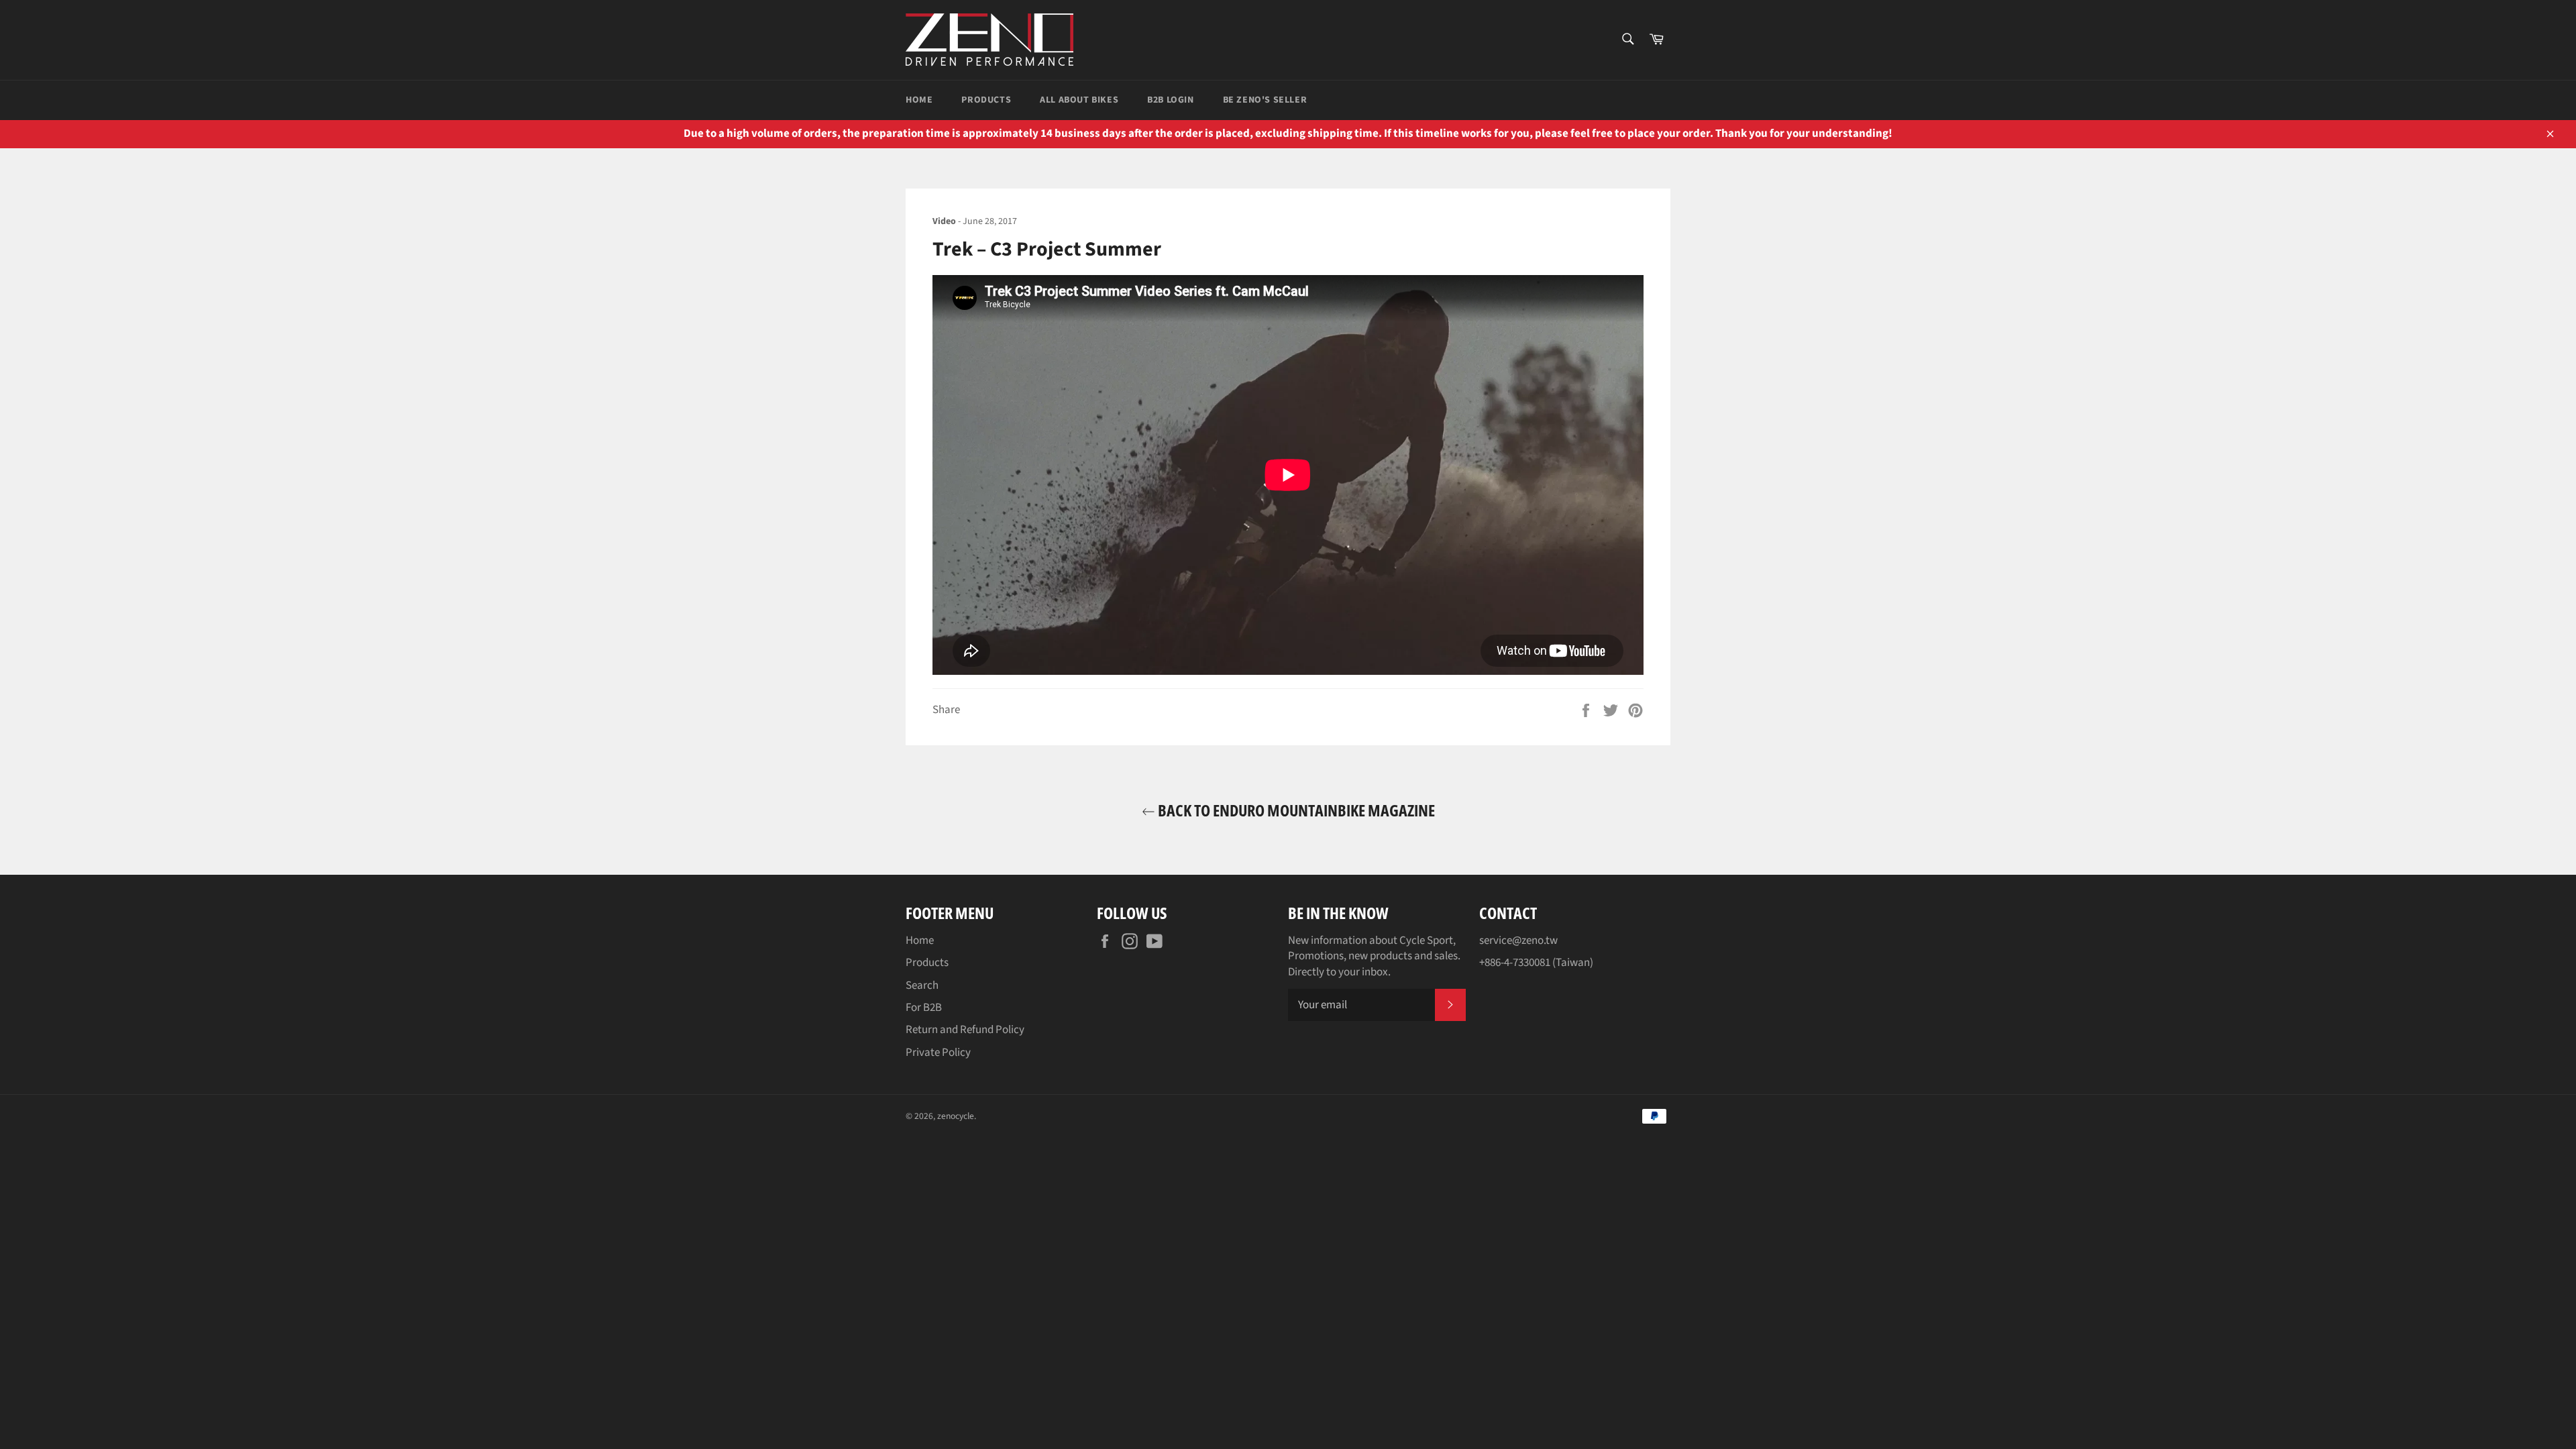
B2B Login (1170, 100)
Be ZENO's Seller (1265, 100)
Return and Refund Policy (965, 1030)
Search (922, 985)
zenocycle (956, 1116)
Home (919, 100)
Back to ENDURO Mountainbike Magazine (1295, 810)
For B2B (924, 1008)
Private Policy (938, 1053)
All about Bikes (1079, 100)
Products (986, 100)
